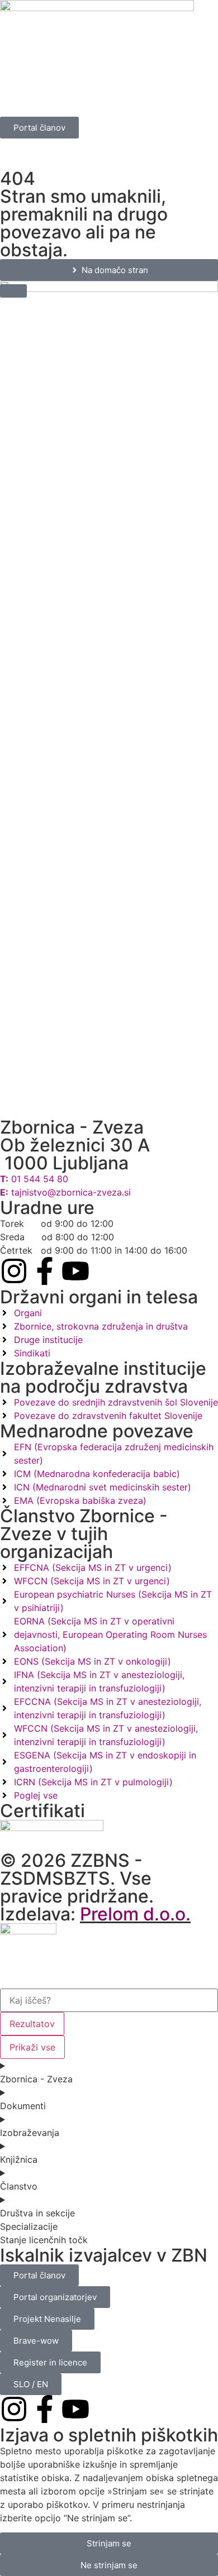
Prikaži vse (32, 2047)
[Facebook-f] (45, 1271)
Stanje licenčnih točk (44, 2240)
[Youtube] (75, 1271)
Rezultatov (32, 2024)
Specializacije (29, 2226)
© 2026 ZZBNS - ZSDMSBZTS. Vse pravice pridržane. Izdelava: (95, 1887)
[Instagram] (14, 1271)
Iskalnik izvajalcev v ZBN (104, 2255)
